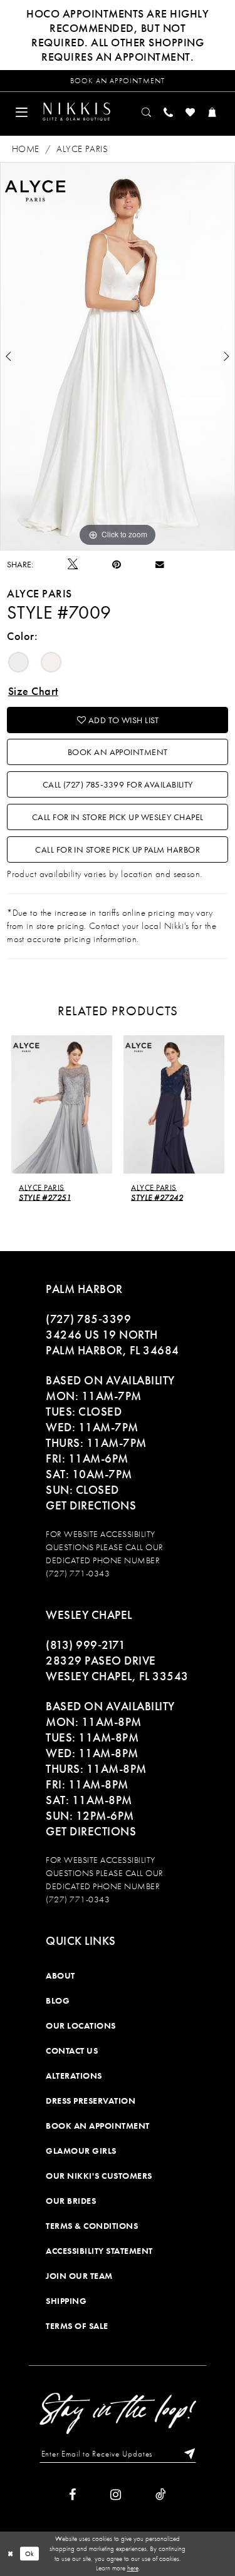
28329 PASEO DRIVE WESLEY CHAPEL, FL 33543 (117, 1668)
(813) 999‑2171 (86, 1645)
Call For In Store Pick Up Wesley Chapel (118, 817)
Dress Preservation (91, 2101)
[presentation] (62, 1104)
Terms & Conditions (92, 2226)
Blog (58, 2000)
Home (26, 149)
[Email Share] (160, 564)
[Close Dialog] (10, 2554)
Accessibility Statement (99, 2251)
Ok (30, 2554)
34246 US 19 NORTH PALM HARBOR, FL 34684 (112, 1342)
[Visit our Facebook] (72, 2495)
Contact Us (72, 2051)
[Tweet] (73, 564)
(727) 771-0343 (78, 1573)
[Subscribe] (187, 2454)
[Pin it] (117, 565)
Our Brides (71, 2201)
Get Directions (91, 1505)
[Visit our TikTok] (161, 2495)
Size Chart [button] (33, 691)
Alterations (74, 2076)
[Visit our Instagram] (116, 2495)
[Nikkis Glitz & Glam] (76, 111)
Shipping (66, 2301)
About (60, 1975)
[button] (22, 112)
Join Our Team (79, 2276)
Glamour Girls (81, 2151)
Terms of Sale (77, 2326)
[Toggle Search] (147, 112)
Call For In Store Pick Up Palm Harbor (118, 849)
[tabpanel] (118, 356)
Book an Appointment (118, 752)
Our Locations (81, 2026)
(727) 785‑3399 (88, 1319)
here (133, 2568)
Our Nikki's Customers (99, 2176)
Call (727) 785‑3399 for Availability (118, 784)
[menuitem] (22, 112)
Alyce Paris (82, 149)
